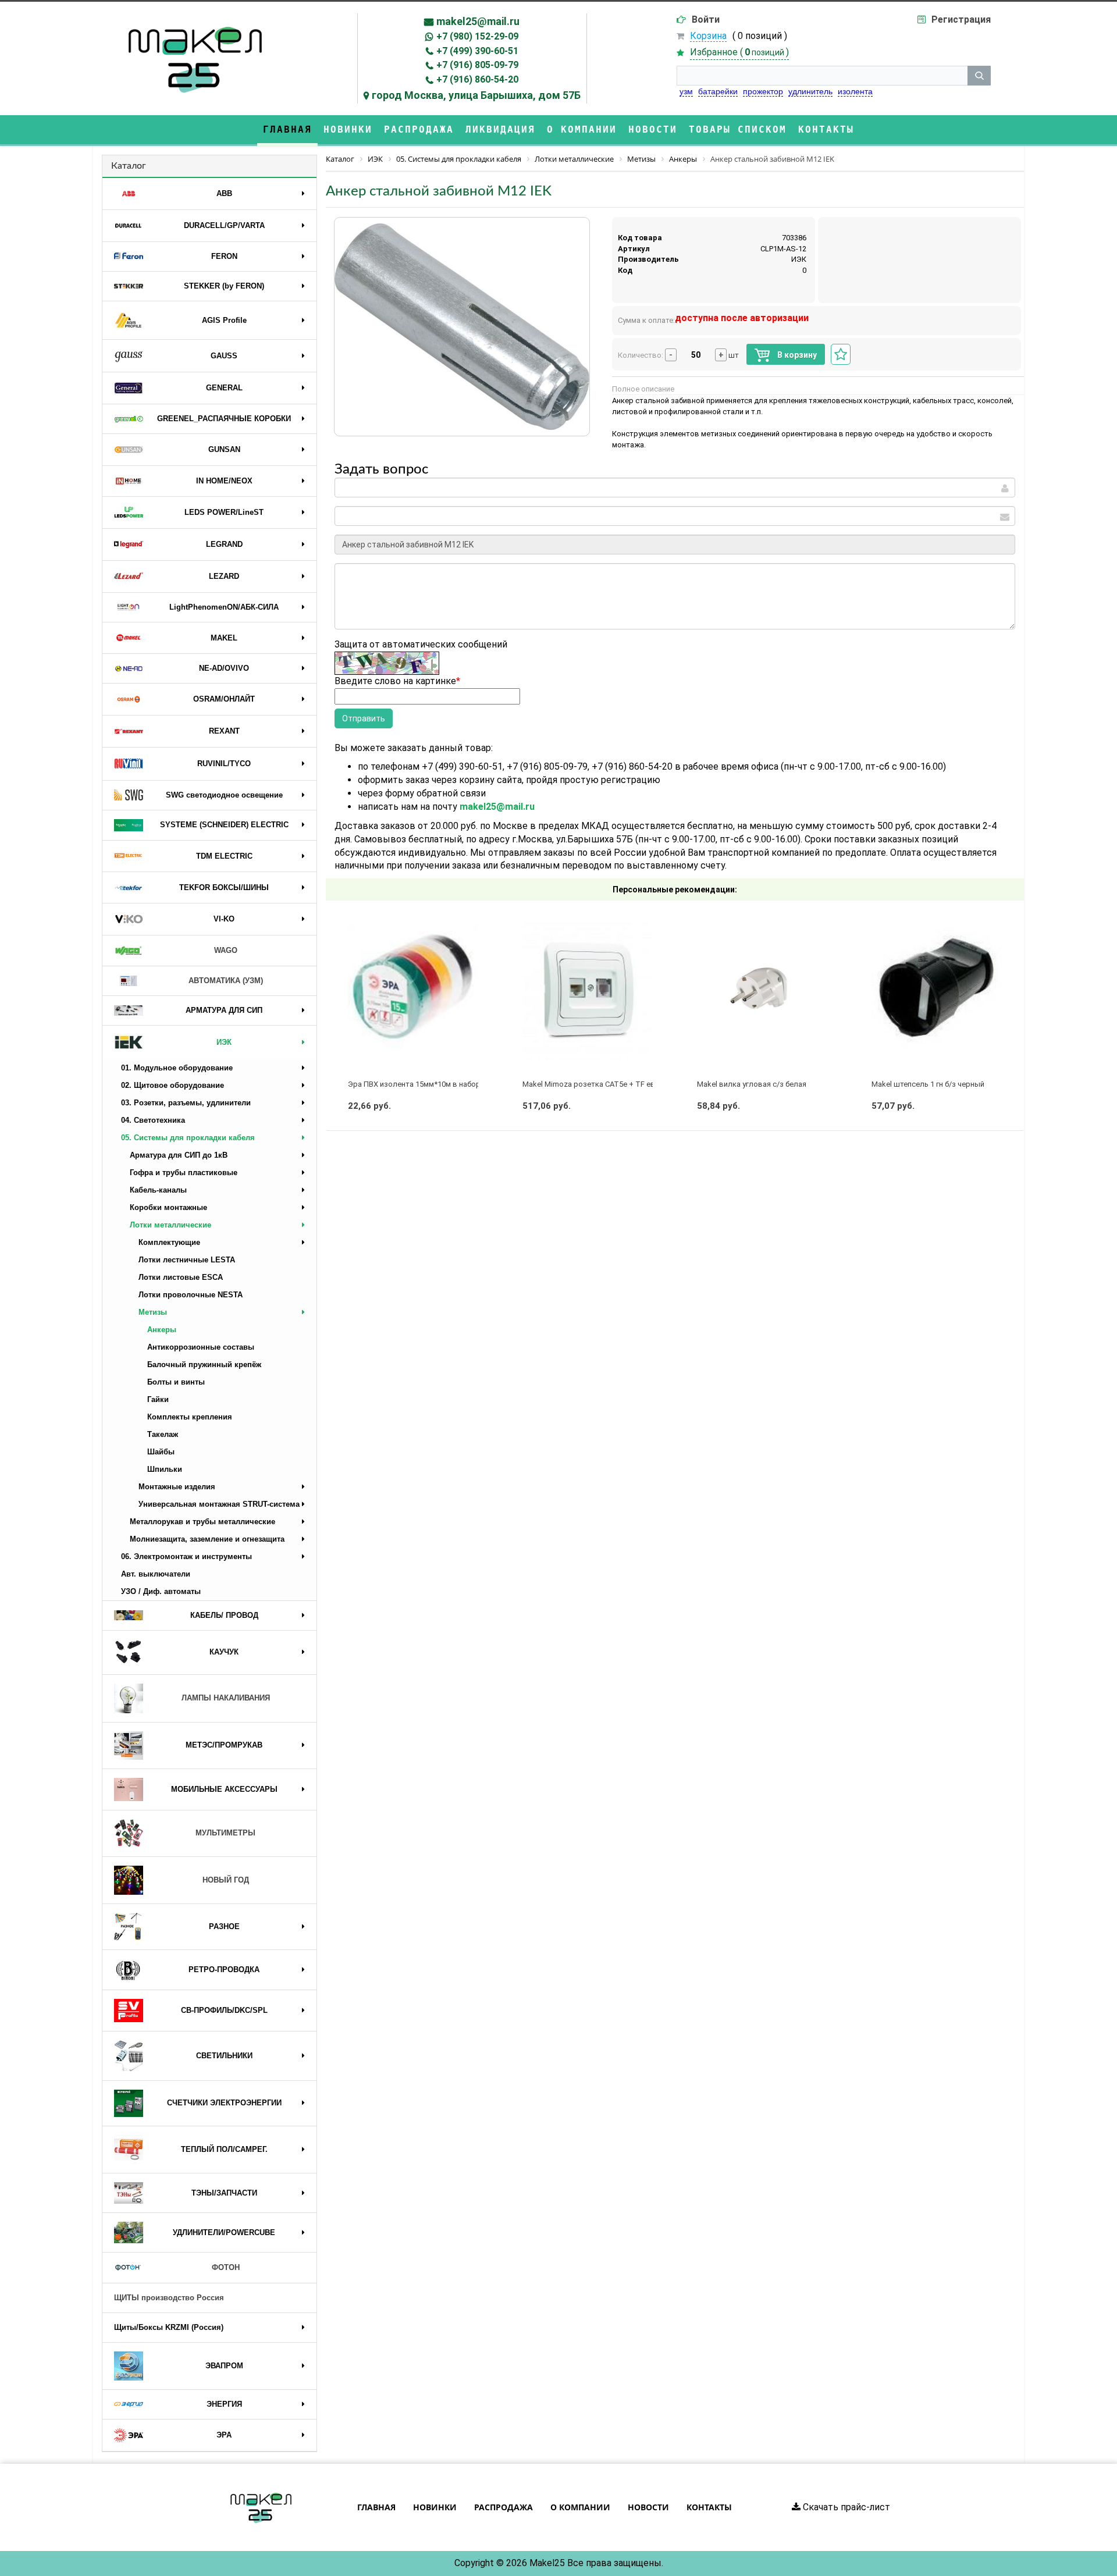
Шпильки (165, 1469)
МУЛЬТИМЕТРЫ (225, 1833)
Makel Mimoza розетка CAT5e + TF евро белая (605, 1084)
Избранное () (739, 52)
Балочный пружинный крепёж (204, 1365)
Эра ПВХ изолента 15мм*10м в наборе (416, 1084)
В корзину (796, 355)
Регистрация (961, 19)
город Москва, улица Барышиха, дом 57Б (476, 95)
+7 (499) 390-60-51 (477, 51)
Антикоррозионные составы (201, 1347)
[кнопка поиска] (979, 76)
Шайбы (161, 1452)
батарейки (718, 91)
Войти (706, 19)
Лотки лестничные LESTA (187, 1260)
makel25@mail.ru (478, 21)
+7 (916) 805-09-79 (477, 65)
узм (686, 91)
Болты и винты (176, 1382)
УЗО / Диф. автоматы (161, 1591)
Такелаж (163, 1434)
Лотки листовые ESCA (181, 1277)
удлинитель (810, 91)
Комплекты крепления (190, 1417)
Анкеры (162, 1330)
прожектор (763, 91)
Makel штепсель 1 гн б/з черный (928, 1084)
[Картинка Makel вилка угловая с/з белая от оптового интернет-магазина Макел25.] (762, 989)
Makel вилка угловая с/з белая (752, 1084)
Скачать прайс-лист (845, 2507)
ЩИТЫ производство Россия (169, 2298)
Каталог (129, 166)
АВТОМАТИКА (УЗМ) (226, 981)
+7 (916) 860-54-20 (477, 79)
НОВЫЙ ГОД (226, 1880)
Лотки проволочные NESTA (191, 1295)
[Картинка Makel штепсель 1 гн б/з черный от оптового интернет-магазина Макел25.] (937, 989)
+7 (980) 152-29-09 (477, 36)
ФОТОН (226, 2267)
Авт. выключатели (156, 1574)
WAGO (226, 950)
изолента (855, 91)
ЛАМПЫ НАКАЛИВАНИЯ (226, 1698)
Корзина (708, 36)
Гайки (158, 1399)
